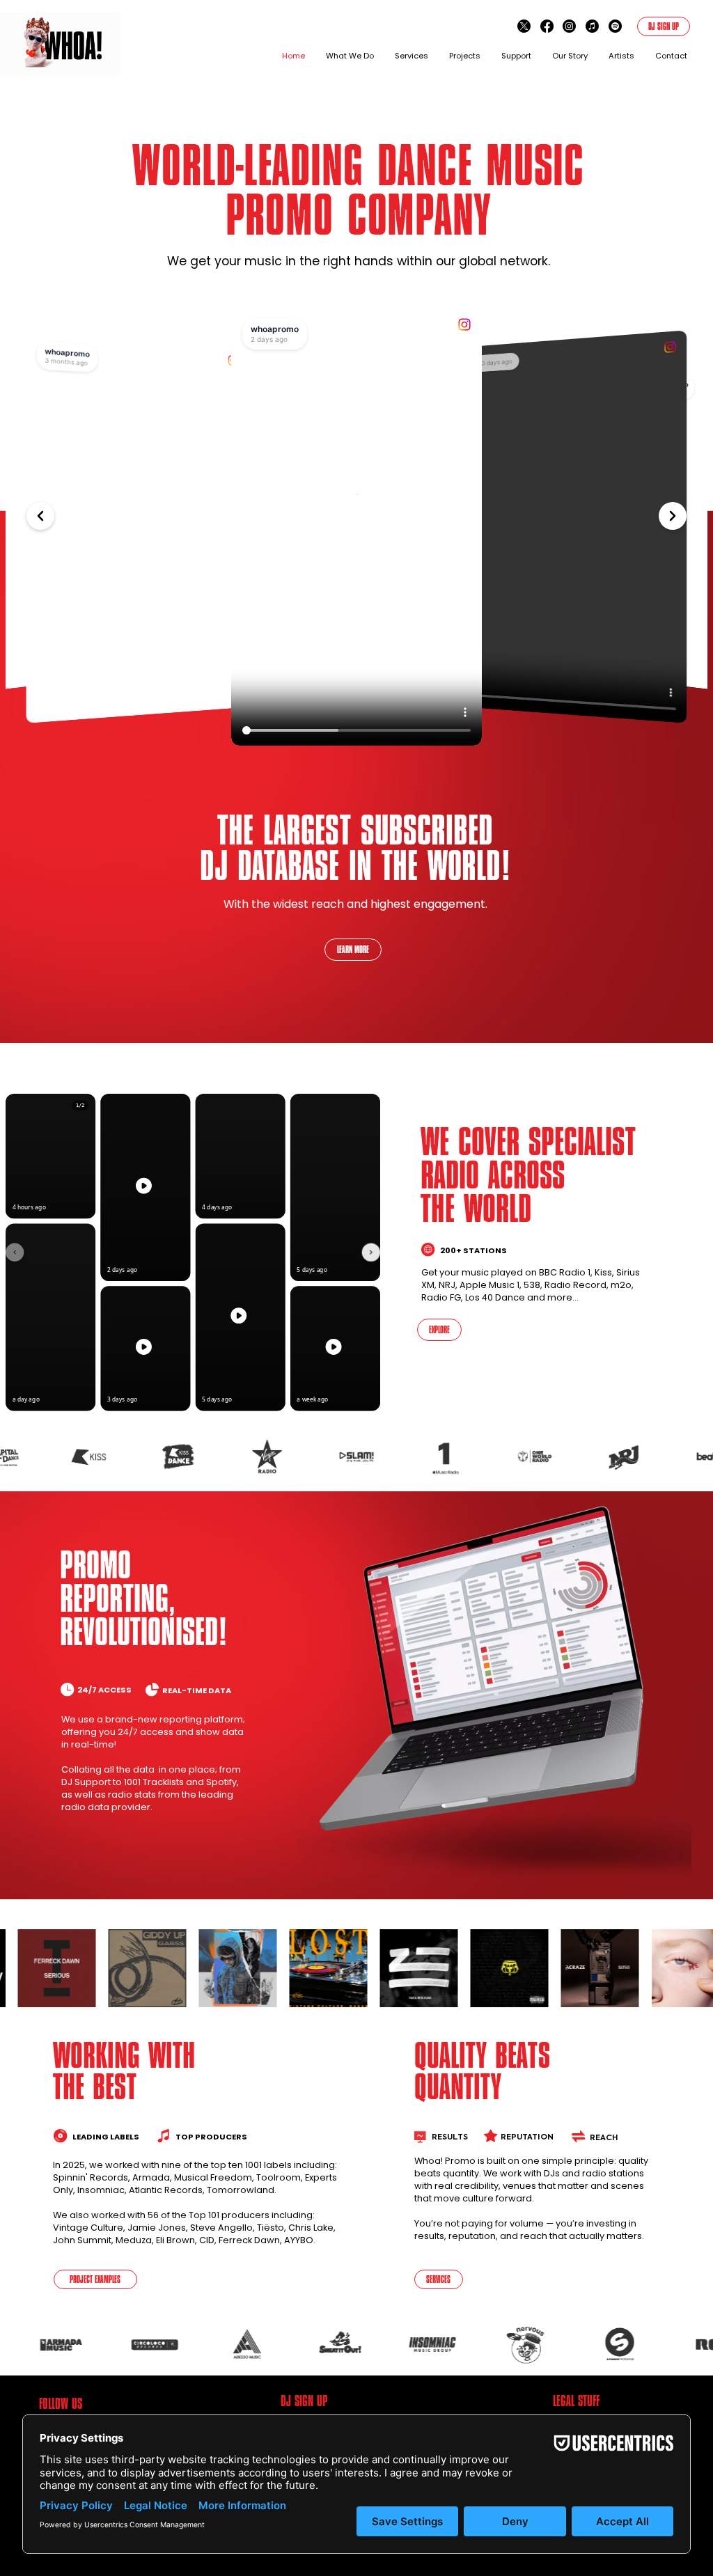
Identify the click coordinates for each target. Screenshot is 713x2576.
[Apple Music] (592, 26)
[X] (524, 26)
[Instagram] (569, 26)
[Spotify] (615, 26)
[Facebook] (547, 26)
